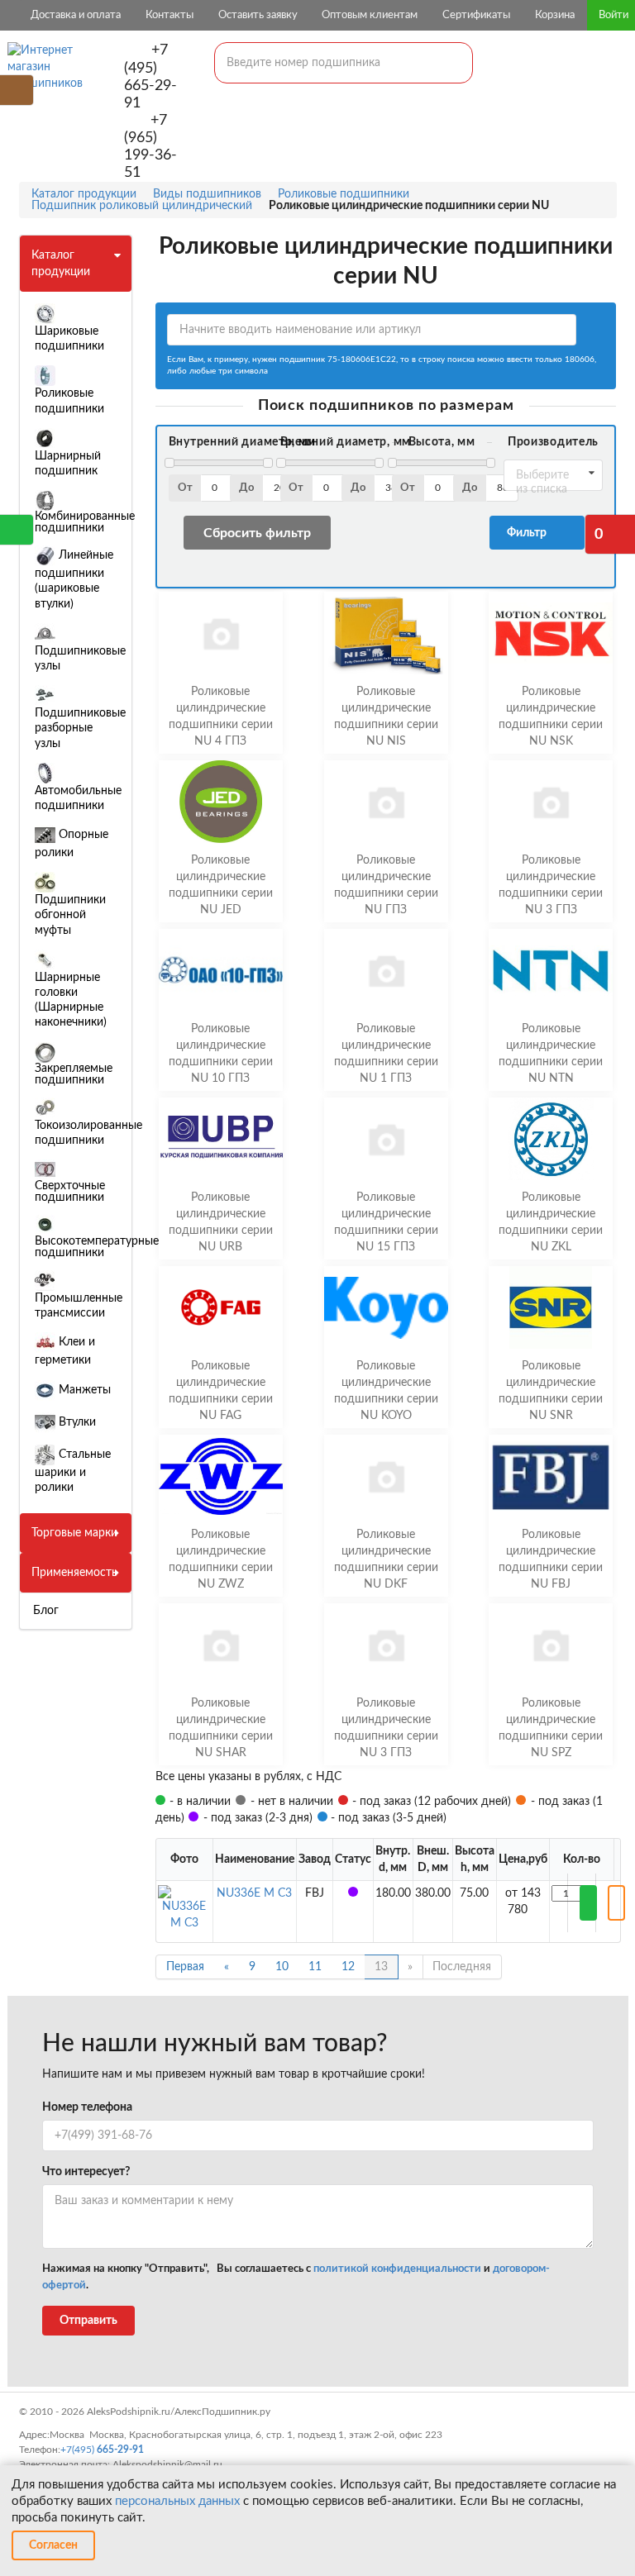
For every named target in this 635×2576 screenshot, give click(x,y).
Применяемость (74, 1573)
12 (348, 1967)
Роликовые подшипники (69, 401)
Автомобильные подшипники (78, 798)
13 (381, 1967)
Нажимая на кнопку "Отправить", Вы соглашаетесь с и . (296, 2277)
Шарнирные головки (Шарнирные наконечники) (71, 1000)
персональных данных (177, 2501)
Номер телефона (87, 2107)
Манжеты (83, 1390)
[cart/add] (588, 1903)
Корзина (555, 15)
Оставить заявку (258, 15)
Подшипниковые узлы (80, 659)
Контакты (169, 15)
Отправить (88, 2321)
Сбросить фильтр (257, 533)
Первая (185, 1967)
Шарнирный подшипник (68, 464)
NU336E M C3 (254, 1893)
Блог (46, 1611)
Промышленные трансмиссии (79, 1306)
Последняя (462, 1967)
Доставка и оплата (76, 15)
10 (282, 1967)
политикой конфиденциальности (397, 2269)
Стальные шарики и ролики (73, 1471)
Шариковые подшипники (69, 339)
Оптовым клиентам (370, 15)
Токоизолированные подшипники (88, 1133)
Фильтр (529, 533)
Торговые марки (74, 1533)
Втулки (76, 1422)
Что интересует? (86, 2172)
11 (315, 1967)
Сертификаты (476, 15)
